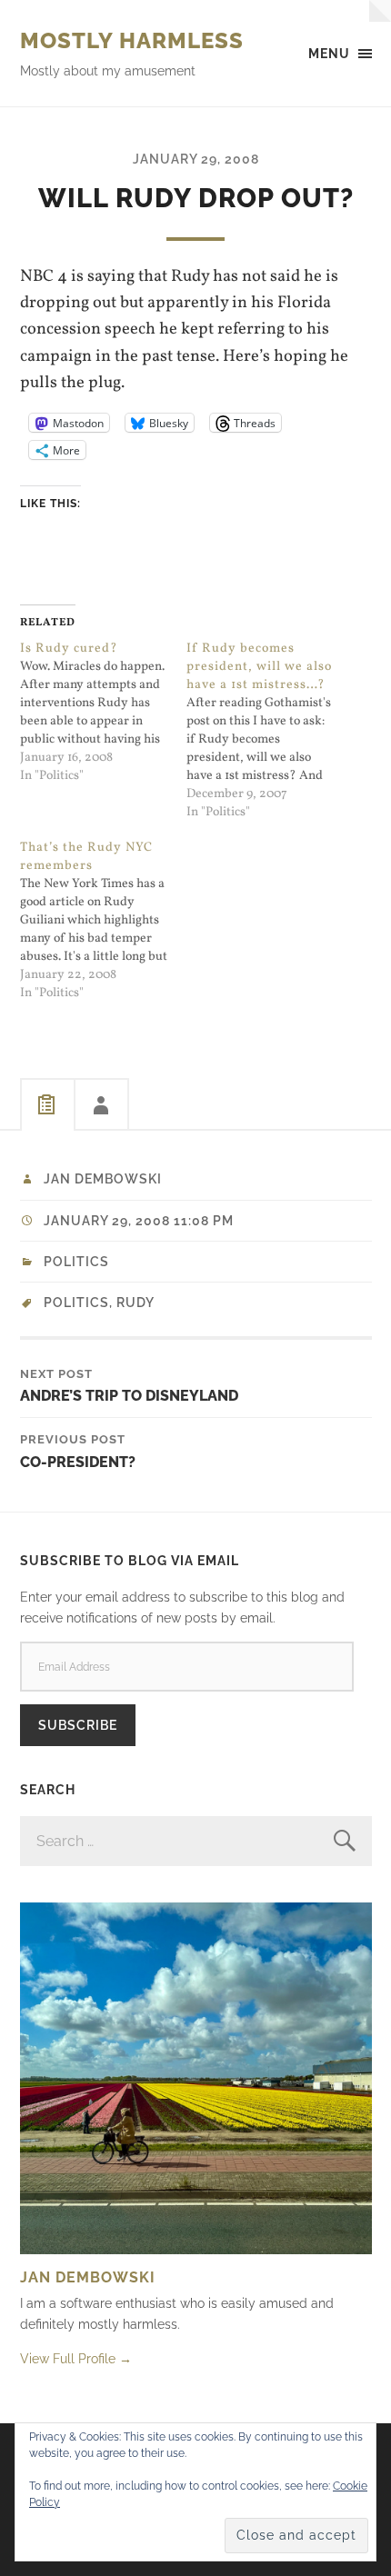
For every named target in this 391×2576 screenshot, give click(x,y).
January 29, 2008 (196, 159)
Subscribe (78, 1725)
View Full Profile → (76, 2358)
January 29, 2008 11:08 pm (139, 1221)
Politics (76, 1262)
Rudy (135, 1303)
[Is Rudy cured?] (104, 713)
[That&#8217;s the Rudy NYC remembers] (104, 921)
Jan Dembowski (103, 1179)
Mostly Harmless (132, 40)
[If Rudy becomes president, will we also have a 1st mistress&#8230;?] (270, 731)
